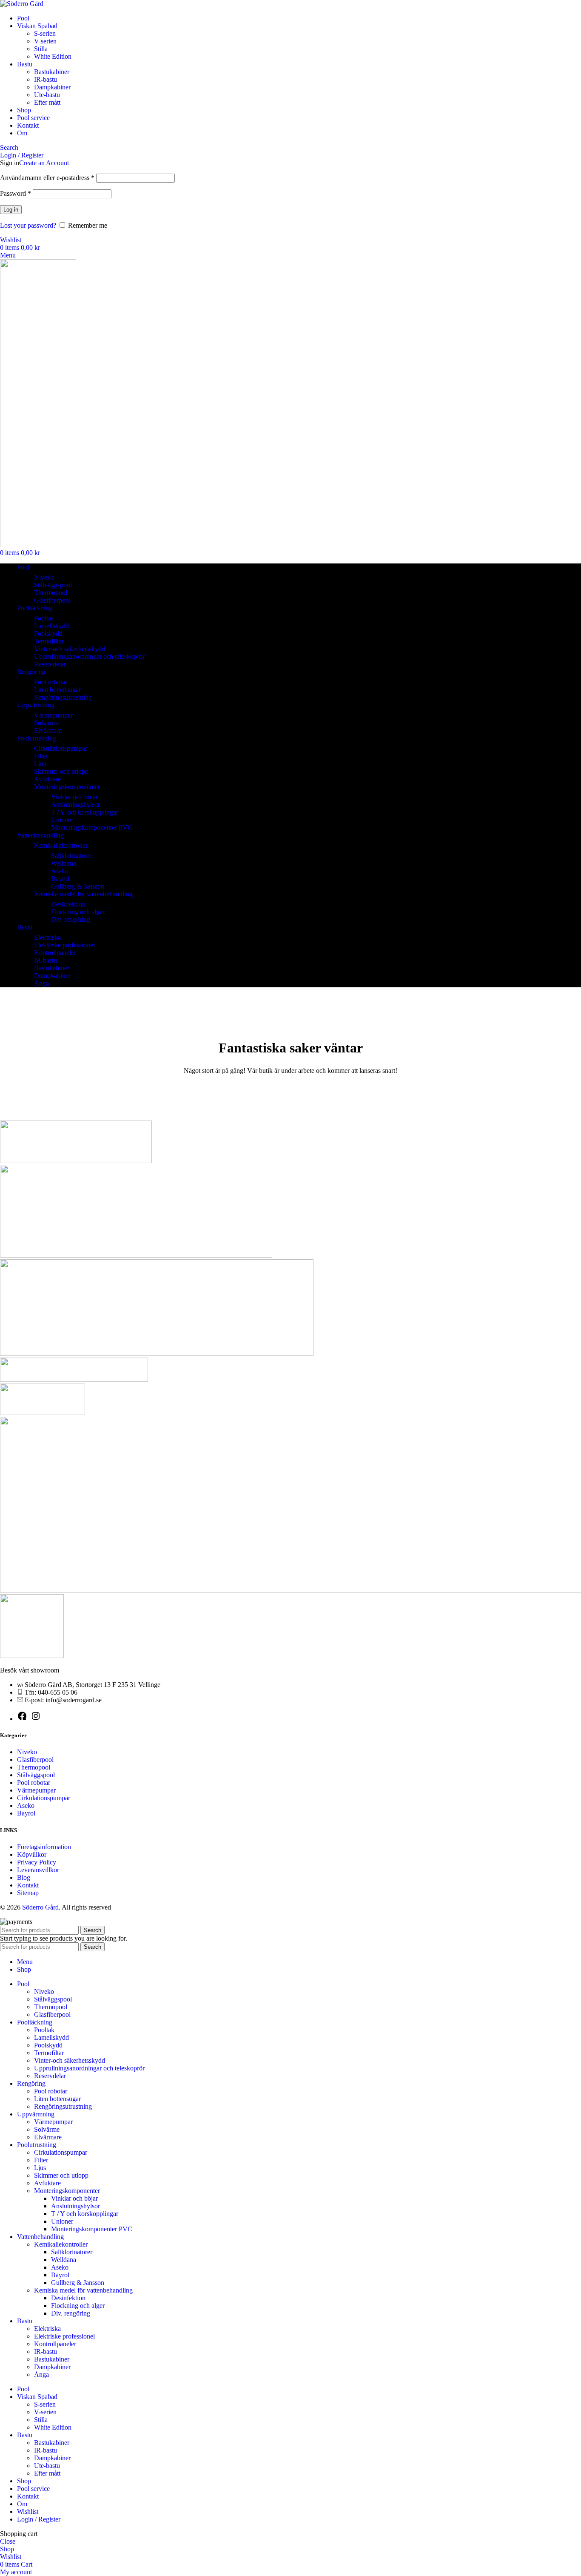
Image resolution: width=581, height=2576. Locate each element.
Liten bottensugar (57, 690)
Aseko (60, 871)
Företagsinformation (44, 1847)
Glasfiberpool (52, 600)
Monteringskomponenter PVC (92, 828)
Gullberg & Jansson (78, 886)
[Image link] (32, 1656)
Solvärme (47, 723)
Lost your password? (28, 225)
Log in (11, 210)
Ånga (41, 983)
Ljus (40, 764)
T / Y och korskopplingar (85, 812)
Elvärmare (48, 730)
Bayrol (60, 879)
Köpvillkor (32, 1854)
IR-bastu (46, 79)
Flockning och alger (78, 912)
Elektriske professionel (64, 945)
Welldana (64, 863)
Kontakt (28, 1885)
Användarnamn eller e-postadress (47, 178)
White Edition (53, 56)
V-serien (45, 41)
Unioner (62, 820)
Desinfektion (68, 904)
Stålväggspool (53, 585)
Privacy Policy (37, 1862)
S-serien (45, 33)
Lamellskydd (51, 626)
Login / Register (39, 2519)
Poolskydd (48, 633)
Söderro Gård (40, 1907)
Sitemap (28, 1893)
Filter (41, 756)
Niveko (44, 577)
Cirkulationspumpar (61, 748)
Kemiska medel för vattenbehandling (83, 894)
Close (8, 2541)
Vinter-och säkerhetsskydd (70, 649)
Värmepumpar (53, 715)
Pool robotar (51, 682)
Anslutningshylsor (75, 805)
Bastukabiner (52, 72)
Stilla (41, 49)
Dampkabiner (52, 87)
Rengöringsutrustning (63, 697)
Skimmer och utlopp (61, 771)
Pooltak (44, 618)
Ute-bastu (47, 95)
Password (16, 193)
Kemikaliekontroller (61, 845)
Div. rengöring (71, 919)
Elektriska (47, 937)
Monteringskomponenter (67, 787)
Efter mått (47, 102)
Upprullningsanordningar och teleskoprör (89, 656)
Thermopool (51, 593)
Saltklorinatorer (72, 856)
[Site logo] (22, 4)
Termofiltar (49, 641)
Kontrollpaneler (55, 953)
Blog (24, 1877)
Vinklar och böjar (74, 797)
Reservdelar (50, 664)
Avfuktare (47, 779)
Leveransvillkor (38, 1870)
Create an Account (44, 163)
